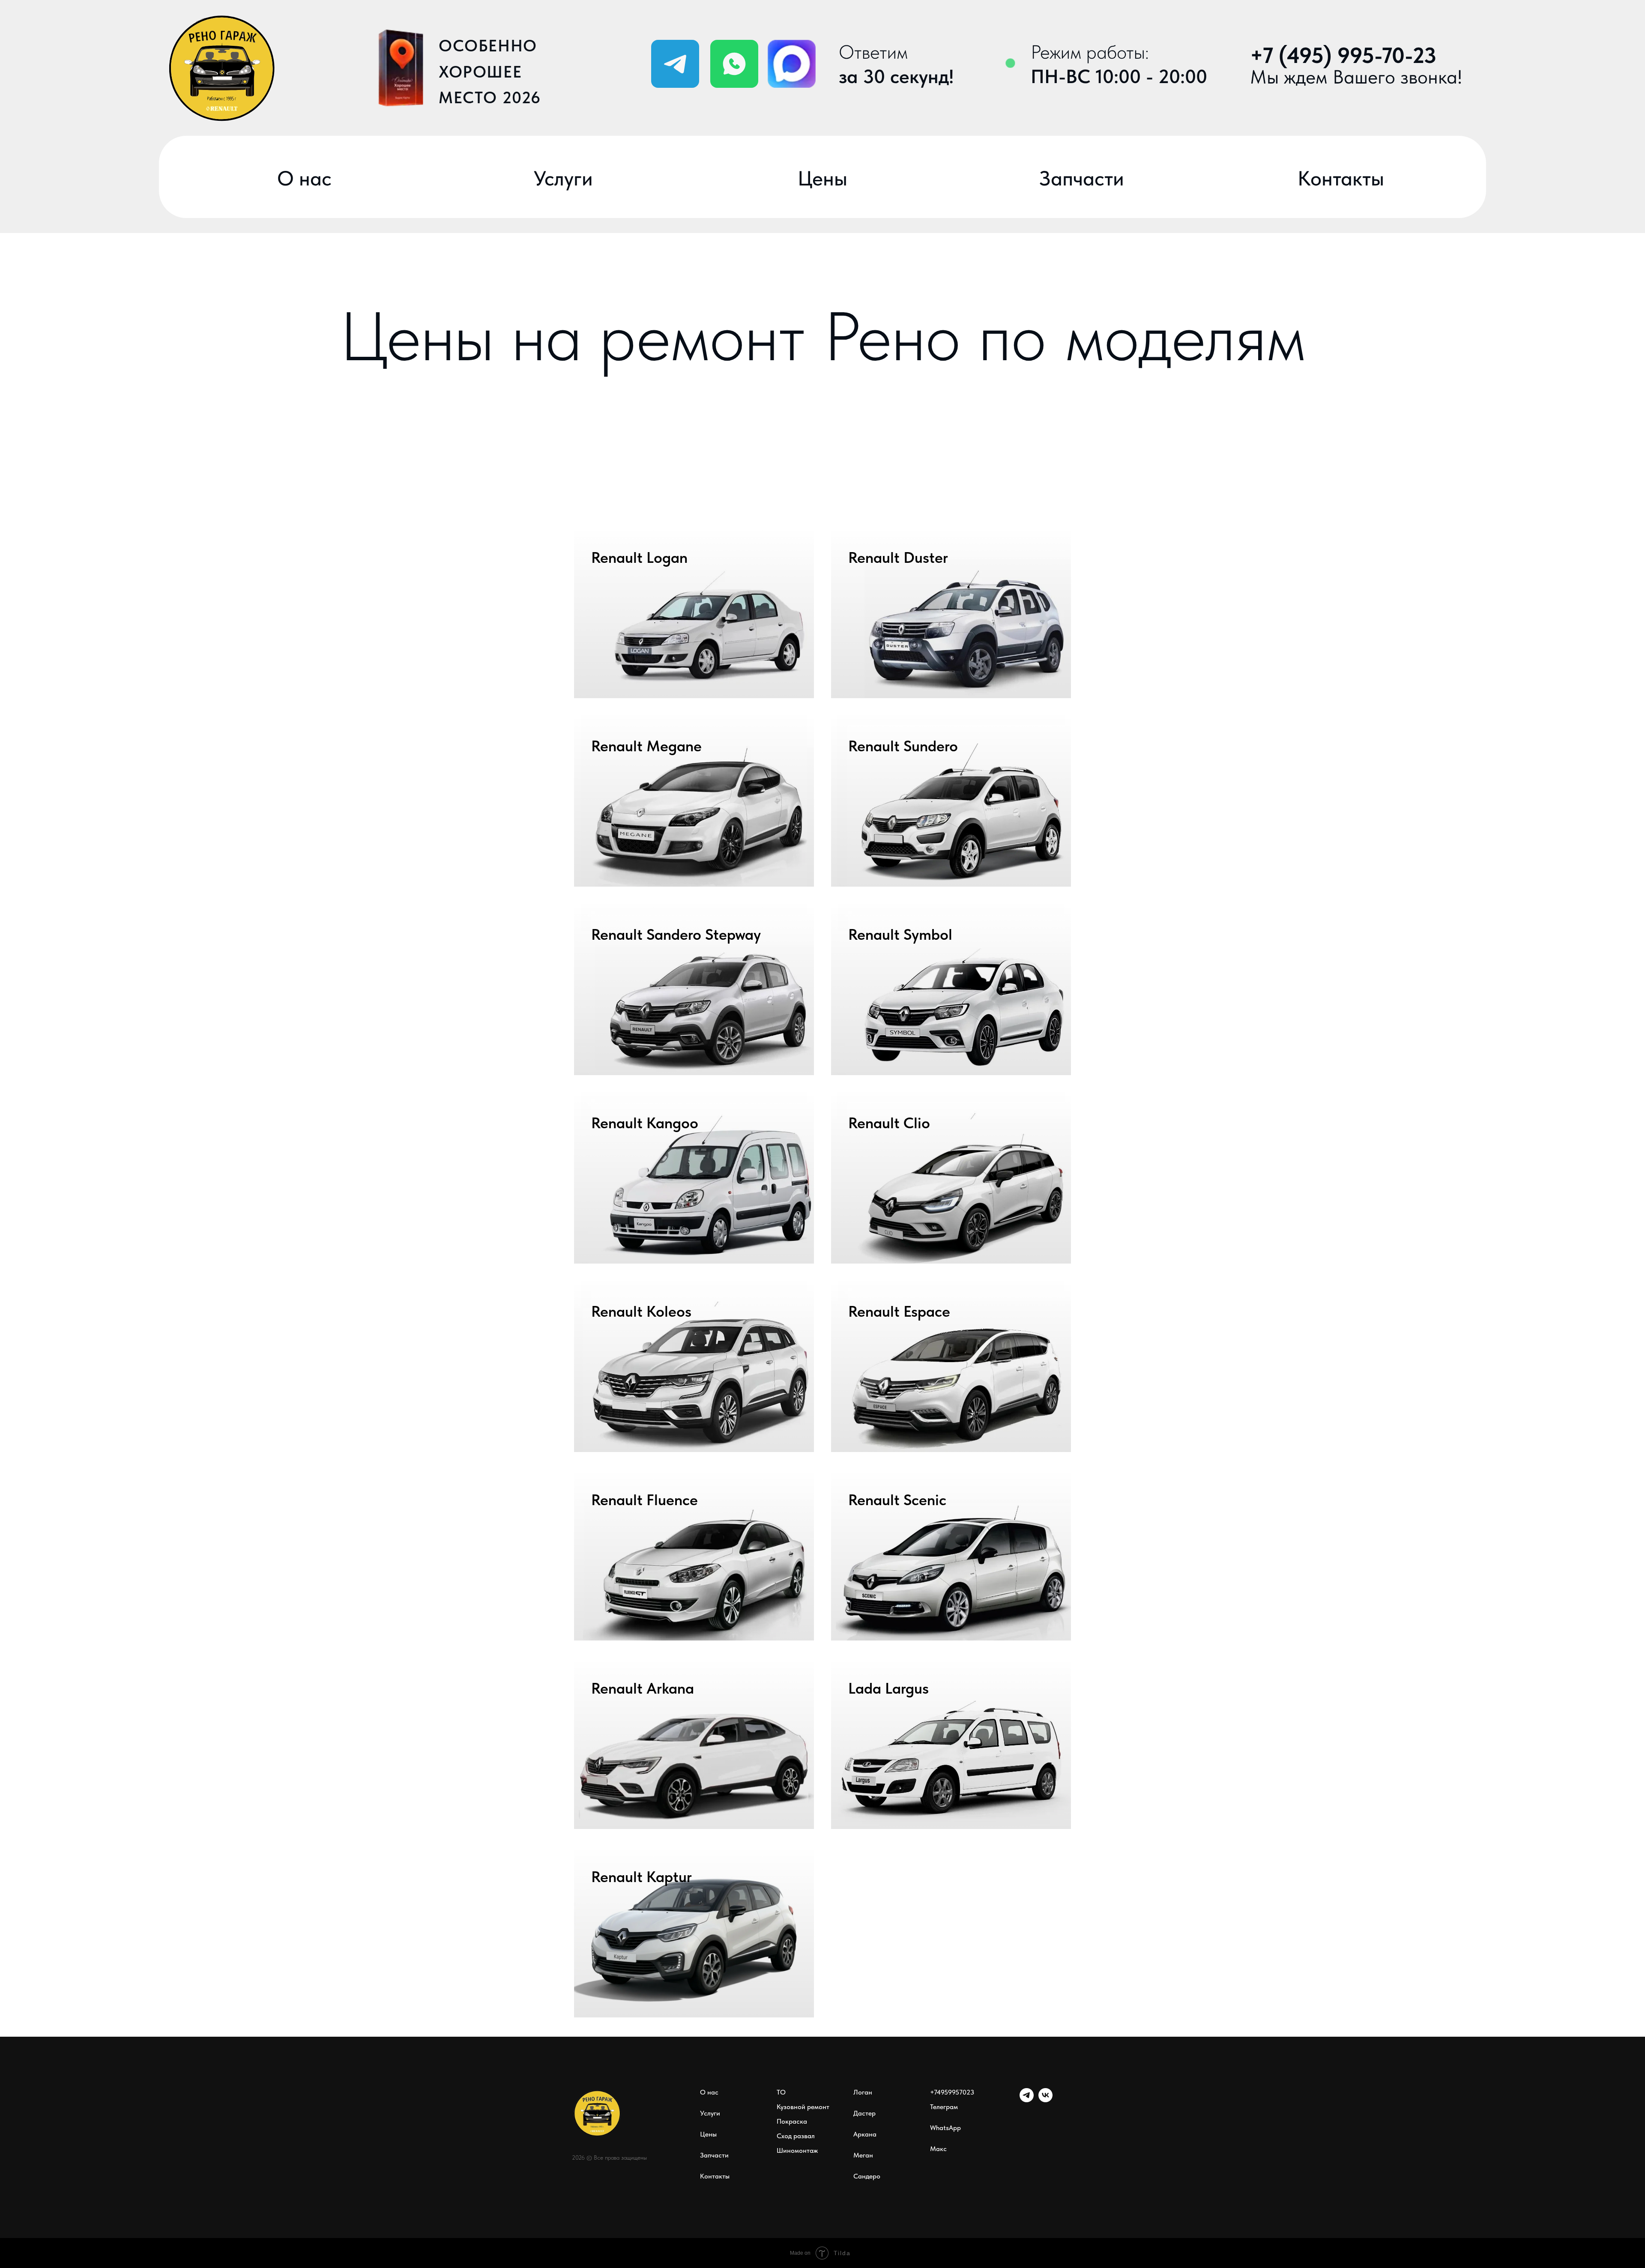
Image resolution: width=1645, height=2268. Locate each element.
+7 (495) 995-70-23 (1343, 55)
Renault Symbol (900, 934)
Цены (708, 2134)
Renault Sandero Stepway (676, 934)
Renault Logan (639, 557)
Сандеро (867, 2176)
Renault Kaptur (642, 1877)
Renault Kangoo (645, 1123)
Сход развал (796, 2136)
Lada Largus (888, 1688)
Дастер (864, 2113)
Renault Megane (646, 746)
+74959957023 (952, 2092)
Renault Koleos (641, 1311)
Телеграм (944, 2107)
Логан (863, 2092)
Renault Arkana (643, 1688)
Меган (863, 2155)
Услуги (710, 2113)
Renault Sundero (903, 746)
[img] (734, 64)
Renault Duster (898, 557)
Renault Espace (899, 1311)
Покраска (792, 2121)
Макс (938, 2149)
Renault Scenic (897, 1500)
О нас (709, 2092)
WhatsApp (945, 2128)
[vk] (1045, 2100)
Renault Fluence (645, 1500)
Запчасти (714, 2155)
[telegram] (1027, 2100)
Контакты (715, 2176)
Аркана (865, 2134)
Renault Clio (889, 1123)
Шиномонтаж (797, 2150)
